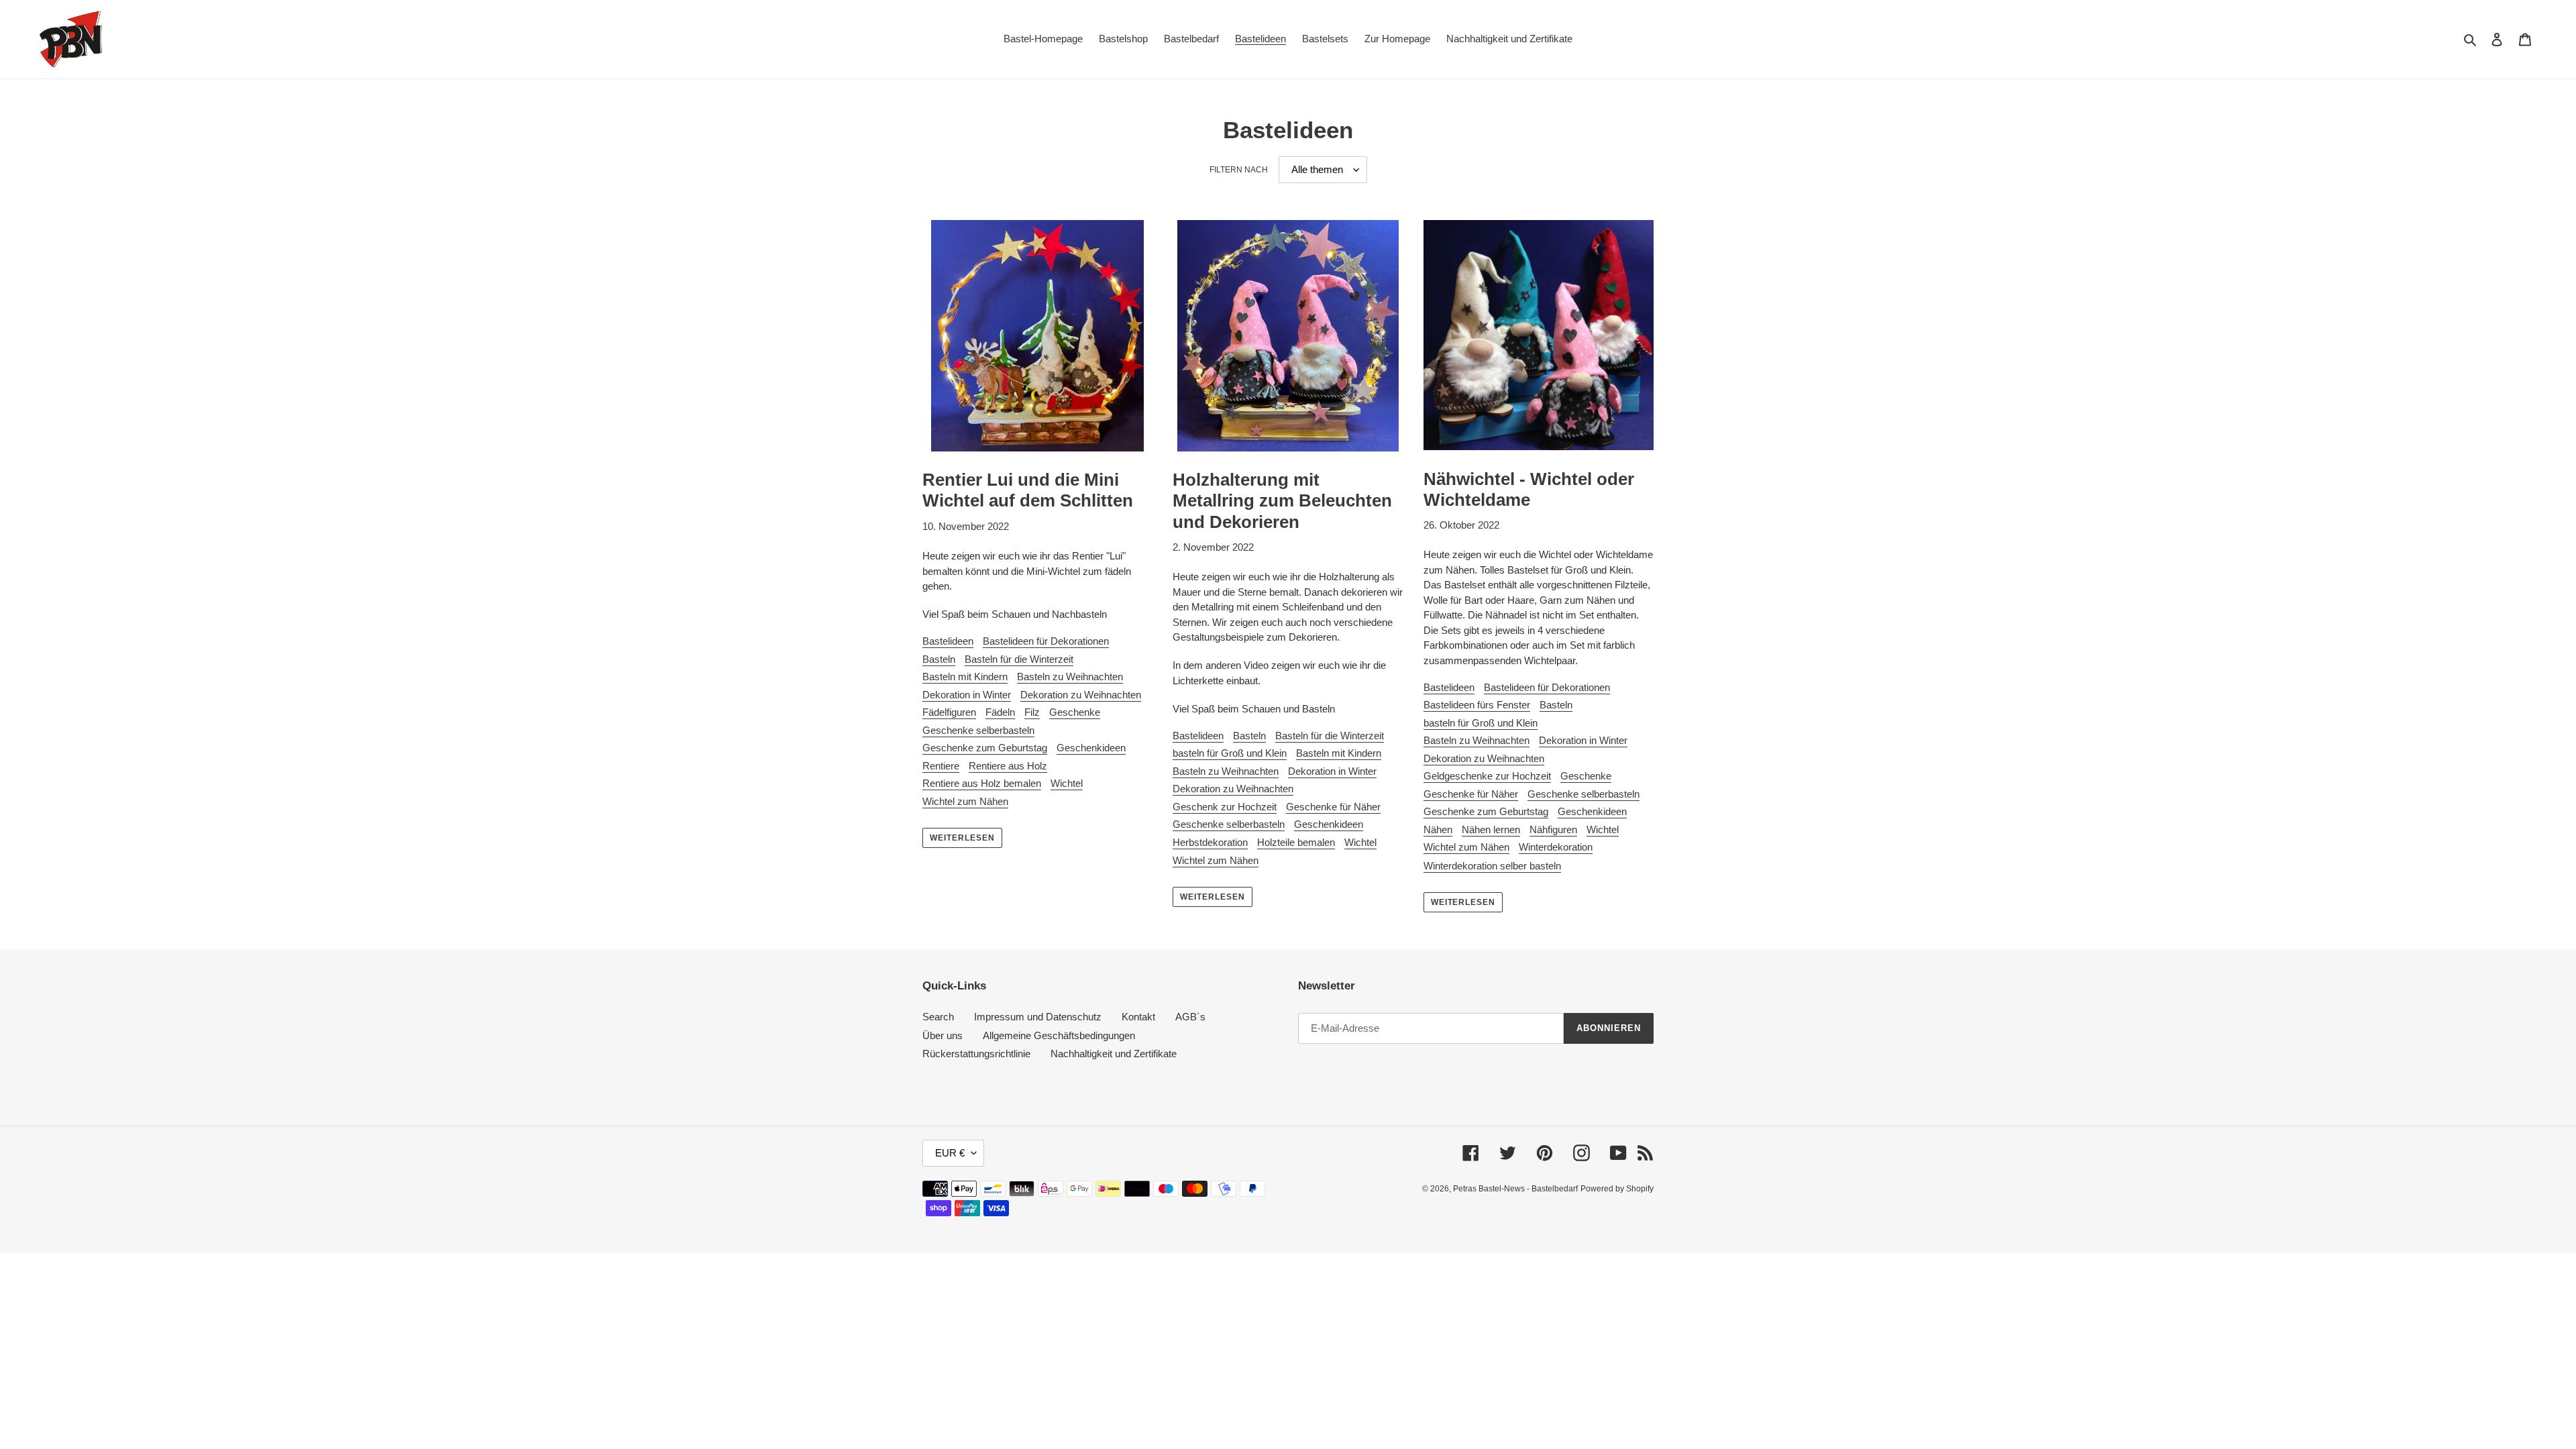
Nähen (1438, 829)
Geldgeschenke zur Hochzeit (1487, 776)
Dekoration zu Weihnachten (1081, 695)
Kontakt (1138, 1017)
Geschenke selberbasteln (978, 730)
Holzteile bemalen (1296, 842)
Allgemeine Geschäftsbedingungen (1059, 1035)
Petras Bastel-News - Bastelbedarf (1515, 1189)
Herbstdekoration (1210, 842)
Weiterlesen (962, 838)
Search (938, 1017)
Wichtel (1067, 783)
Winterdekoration (1556, 847)
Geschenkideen (1091, 748)
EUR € (950, 1153)
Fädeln (1000, 712)
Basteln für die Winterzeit (1019, 659)
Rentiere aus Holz (1008, 766)
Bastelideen (948, 641)
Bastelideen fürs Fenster (1477, 705)
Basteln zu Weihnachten (1070, 677)
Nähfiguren (1553, 829)
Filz (1032, 712)
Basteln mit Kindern (965, 677)
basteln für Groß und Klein (1230, 753)
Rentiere (941, 766)
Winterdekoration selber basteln (1492, 866)
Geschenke (1075, 712)
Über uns (943, 1035)
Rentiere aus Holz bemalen (982, 783)
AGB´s (1190, 1017)
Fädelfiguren (949, 712)
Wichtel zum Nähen (965, 801)
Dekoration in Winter (967, 695)
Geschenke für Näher (1333, 807)
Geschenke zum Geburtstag (985, 748)
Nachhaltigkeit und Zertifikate (1114, 1054)
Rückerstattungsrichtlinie (976, 1054)
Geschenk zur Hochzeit (1225, 807)
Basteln (939, 659)
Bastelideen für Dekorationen (1046, 641)
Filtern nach (1239, 170)
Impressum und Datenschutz (1038, 1017)
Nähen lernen (1491, 829)
